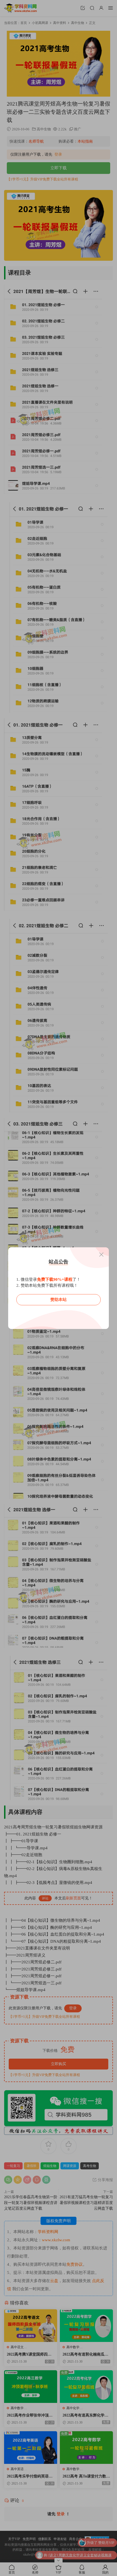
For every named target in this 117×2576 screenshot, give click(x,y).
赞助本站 (59, 1300)
